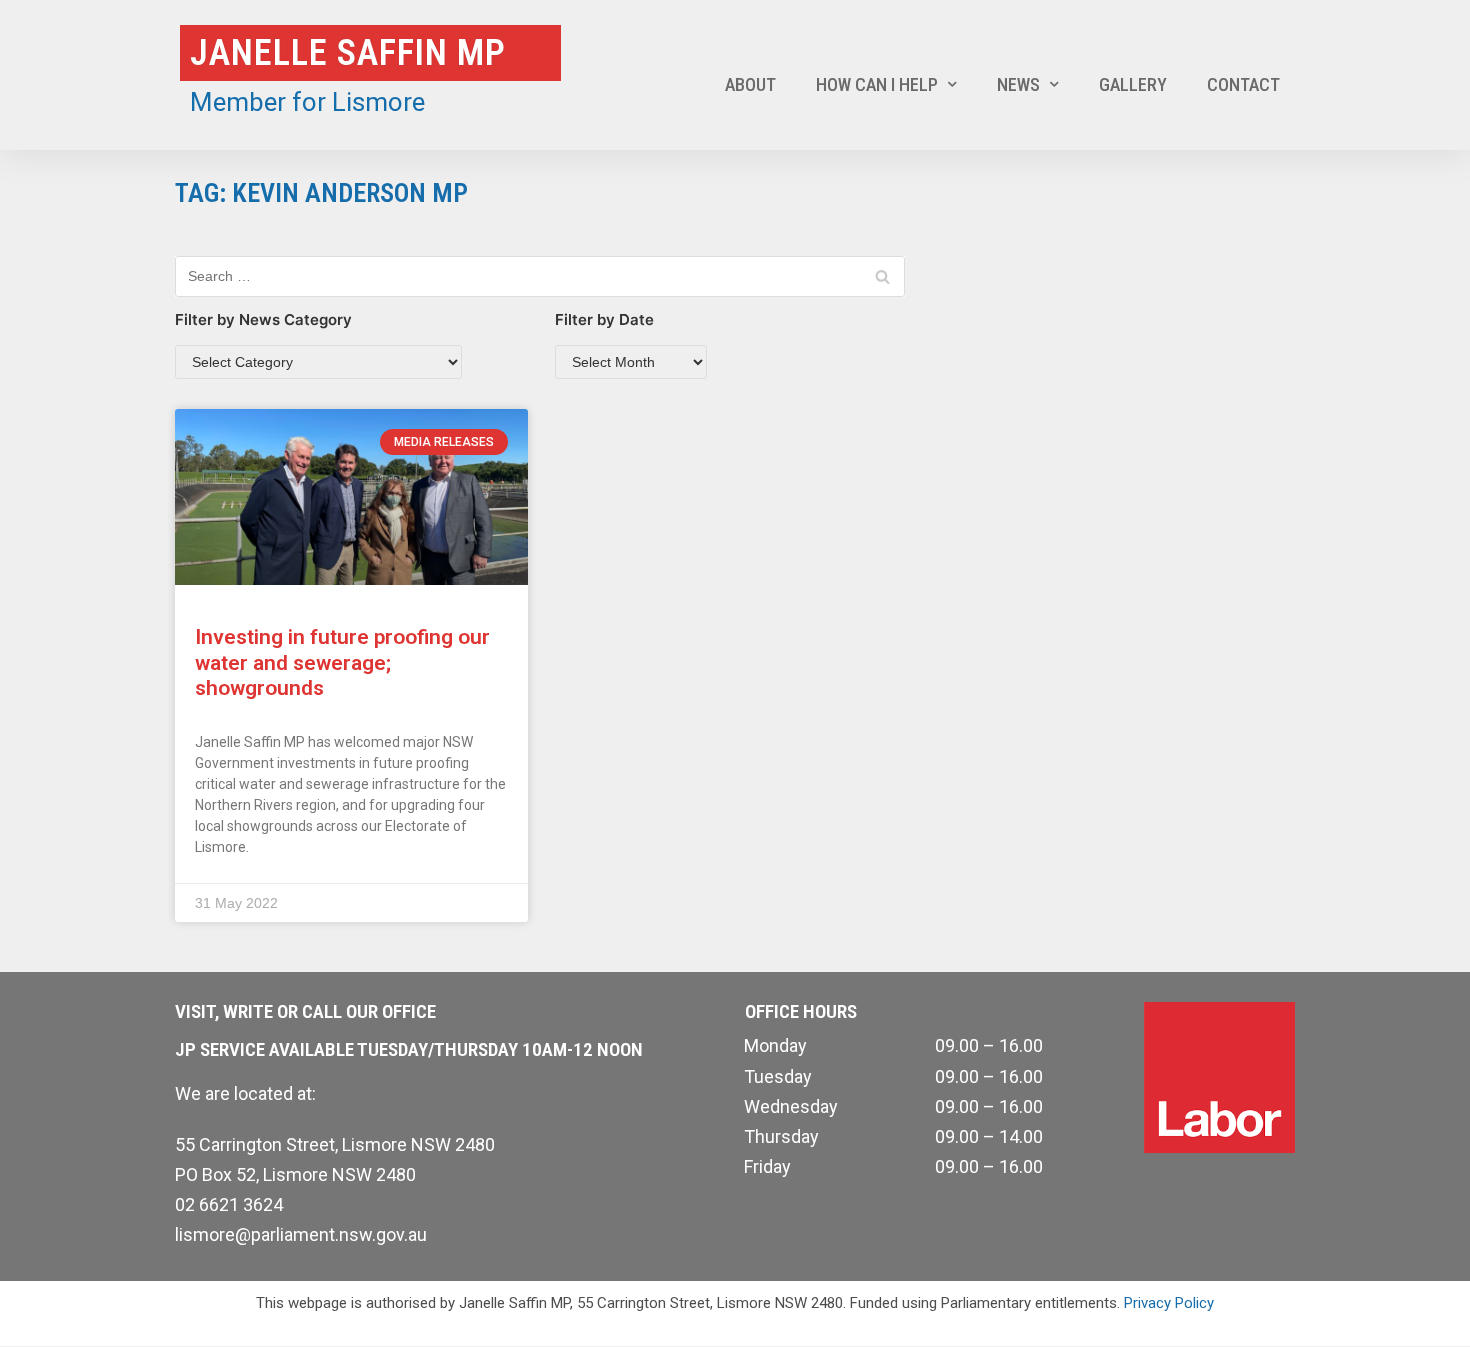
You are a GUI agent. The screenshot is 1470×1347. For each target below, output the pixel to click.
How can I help (877, 84)
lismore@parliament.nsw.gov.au (301, 1234)
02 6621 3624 (229, 1204)
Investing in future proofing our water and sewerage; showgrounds (342, 662)
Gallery (1133, 84)
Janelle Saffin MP (348, 53)
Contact (1243, 84)
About (750, 84)
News (1018, 84)
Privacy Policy (1169, 1303)
